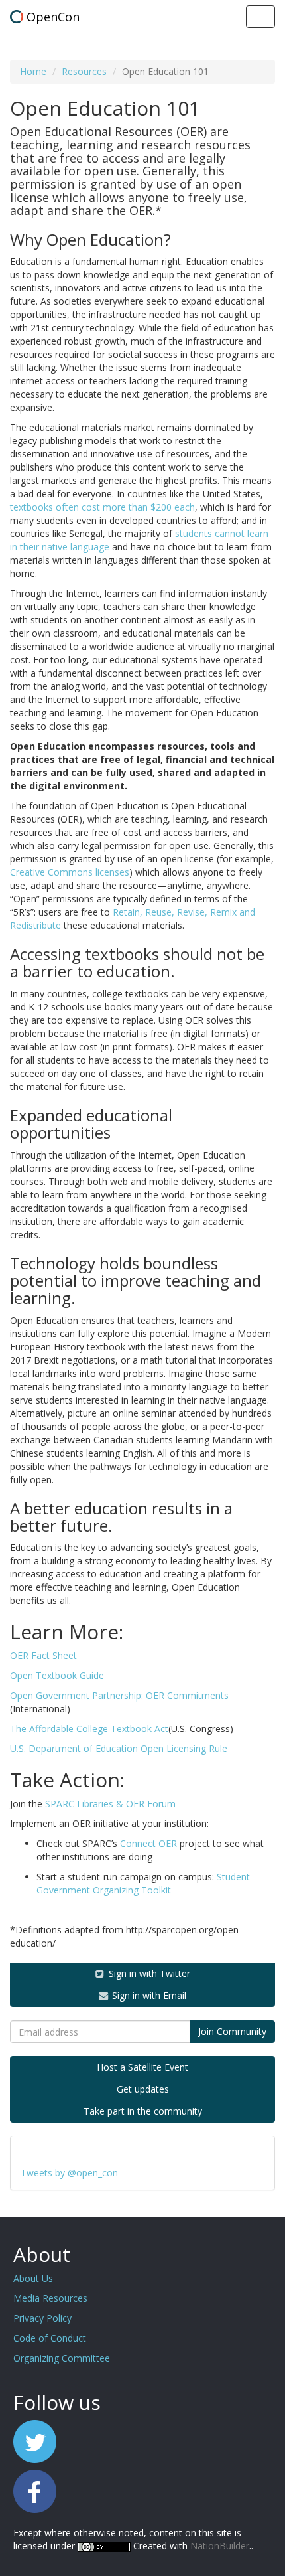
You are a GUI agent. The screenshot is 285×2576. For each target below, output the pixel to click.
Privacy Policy (42, 2318)
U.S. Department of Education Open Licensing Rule (119, 1748)
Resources (84, 71)
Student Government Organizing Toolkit (143, 1883)
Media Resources (50, 2298)
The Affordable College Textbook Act (89, 1729)
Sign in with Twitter (148, 1973)
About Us (33, 2278)
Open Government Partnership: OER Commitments (119, 1695)
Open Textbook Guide (57, 1675)
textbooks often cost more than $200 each (102, 507)
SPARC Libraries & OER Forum (110, 1804)
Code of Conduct (50, 2338)
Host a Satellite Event (142, 2067)
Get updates (143, 2089)
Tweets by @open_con (69, 2173)
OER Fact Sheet (43, 1655)
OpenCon (53, 17)
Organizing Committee (62, 2358)
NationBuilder (220, 2546)
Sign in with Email (148, 1995)
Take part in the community (143, 2111)
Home (33, 71)
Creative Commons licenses (70, 872)
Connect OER (148, 1843)
